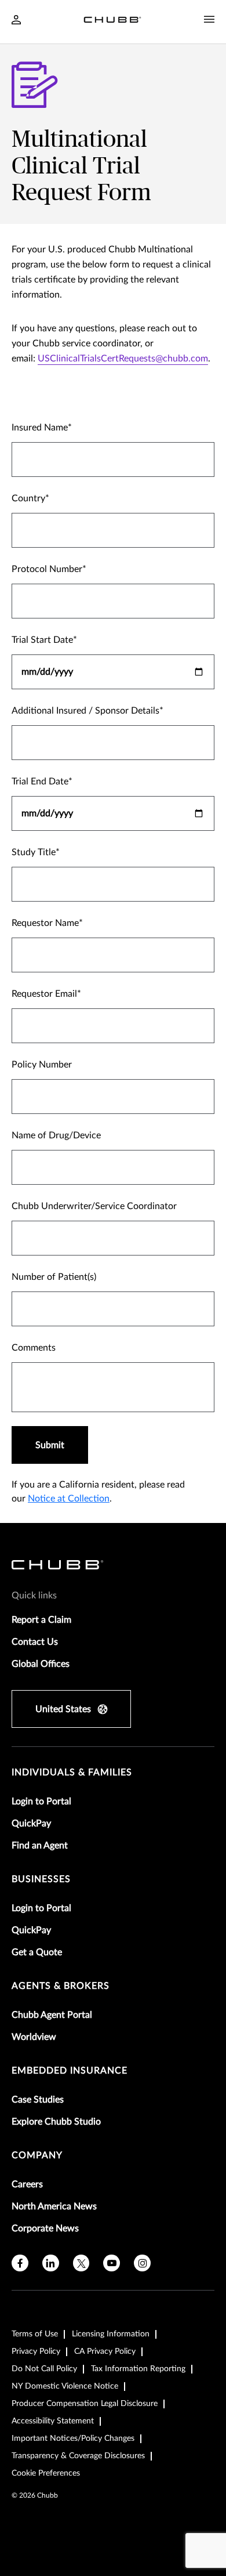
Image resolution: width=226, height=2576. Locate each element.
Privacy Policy (36, 2351)
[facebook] (20, 2263)
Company (37, 2155)
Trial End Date (40, 782)
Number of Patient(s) (54, 1277)
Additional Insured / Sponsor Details (85, 711)
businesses (41, 1879)
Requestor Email (44, 994)
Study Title (34, 852)
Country (28, 498)
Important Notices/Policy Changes (73, 2438)
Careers (27, 2184)
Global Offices (41, 1664)
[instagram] (142, 2263)
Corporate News (45, 2228)
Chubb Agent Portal (52, 2015)
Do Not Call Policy (44, 2369)
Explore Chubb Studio (56, 2122)
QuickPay (31, 1824)
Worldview (34, 2037)
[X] (81, 2263)
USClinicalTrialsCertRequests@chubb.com (123, 359)
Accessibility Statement (53, 2421)
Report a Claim (41, 1620)
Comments (34, 1348)
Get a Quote (37, 1952)
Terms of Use (35, 2334)
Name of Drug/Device (56, 1135)
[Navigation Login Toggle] (16, 21)
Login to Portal (41, 1801)
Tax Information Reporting (138, 2369)
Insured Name (40, 428)
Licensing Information (111, 2334)
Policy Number (42, 1065)
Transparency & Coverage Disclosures (78, 2456)
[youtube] (112, 2263)
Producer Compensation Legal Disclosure (85, 2404)
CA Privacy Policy (105, 2351)
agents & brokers (61, 1986)
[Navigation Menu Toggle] (209, 20)
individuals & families (72, 1772)
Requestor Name (45, 923)
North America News (54, 2206)
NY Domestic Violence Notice (65, 2386)
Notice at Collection (69, 1499)
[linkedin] (51, 2263)
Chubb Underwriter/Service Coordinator (94, 1206)
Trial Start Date (42, 640)
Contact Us (35, 1642)
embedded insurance (70, 2071)
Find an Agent (40, 1846)
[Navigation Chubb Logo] (112, 22)
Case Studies (38, 2100)
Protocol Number (47, 569)
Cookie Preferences (46, 2473)
